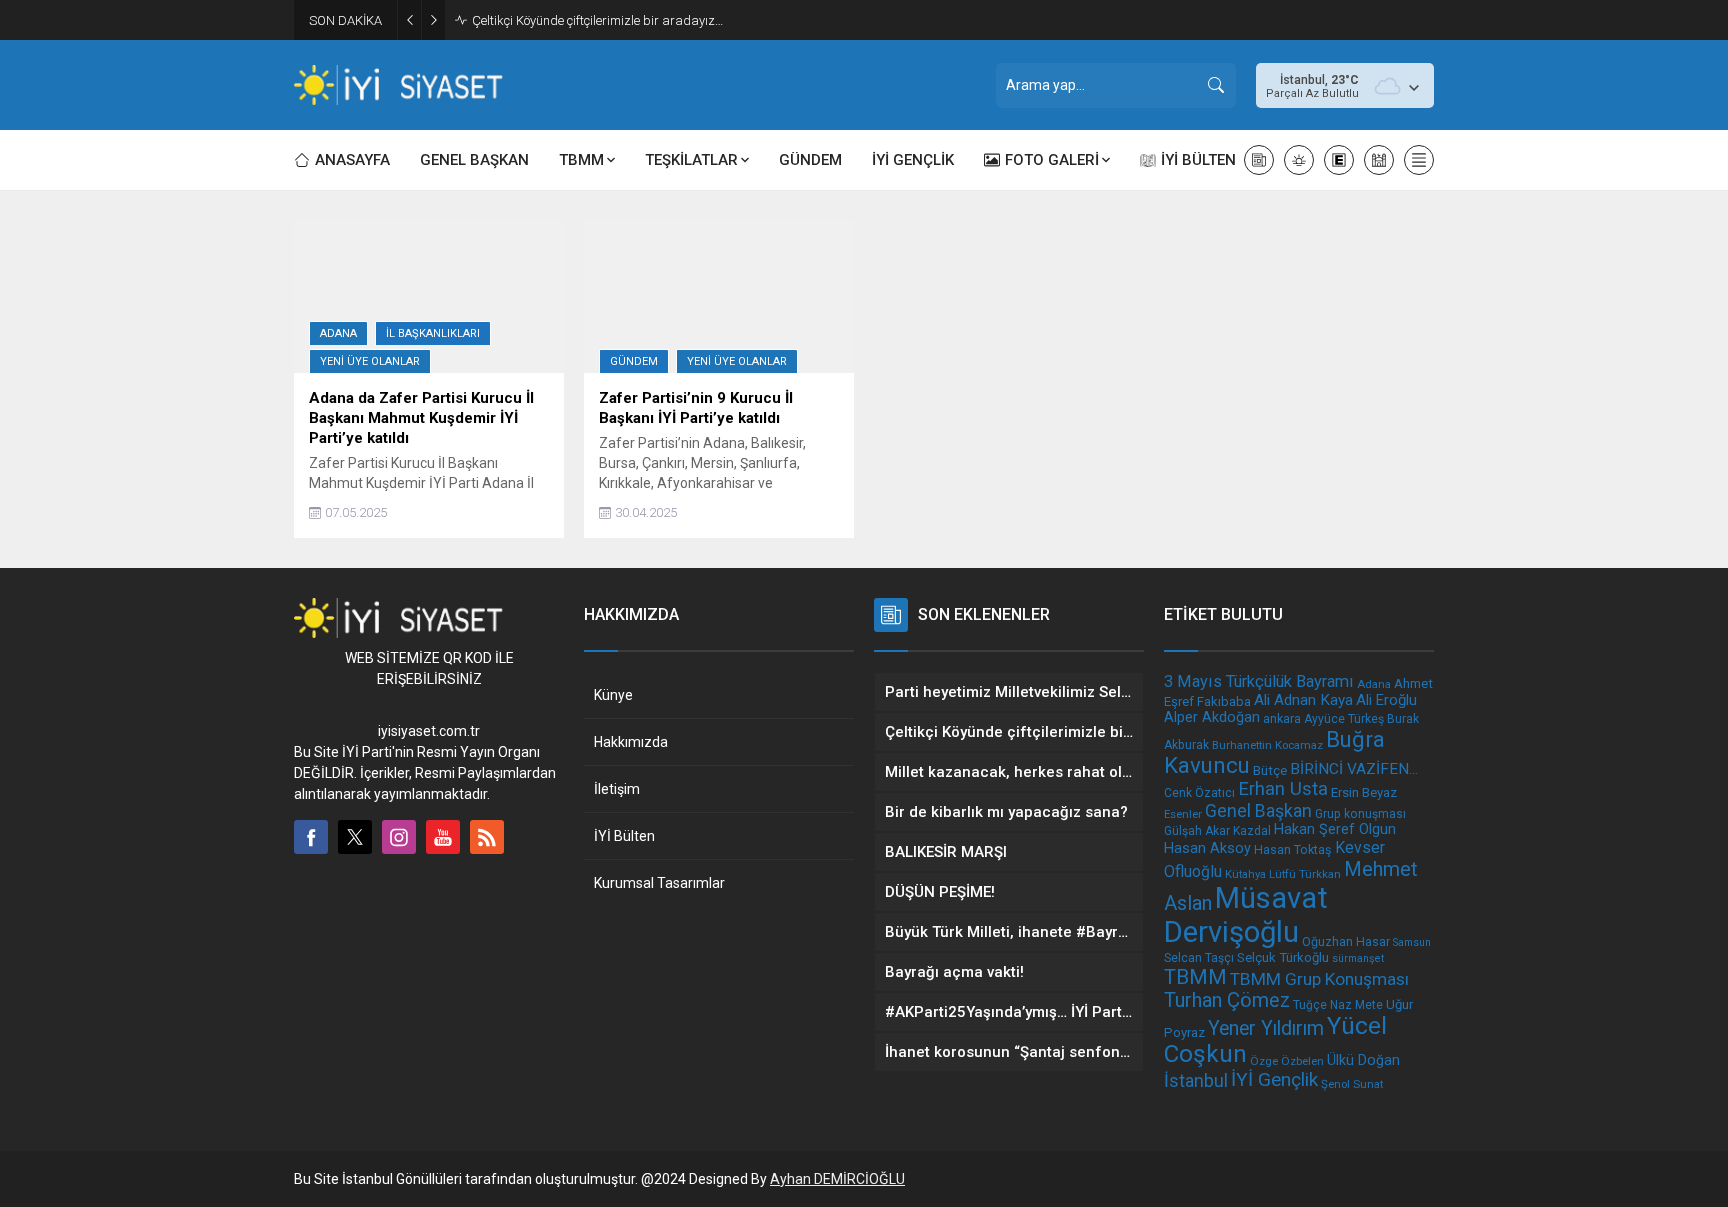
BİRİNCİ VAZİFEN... (1354, 769)
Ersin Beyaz (1364, 792)
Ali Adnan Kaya (1303, 700)
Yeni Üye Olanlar (370, 361)
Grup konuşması (1360, 814)
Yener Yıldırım (1266, 1028)
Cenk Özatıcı (1199, 793)
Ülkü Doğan (1363, 1060)
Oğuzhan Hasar (1346, 941)
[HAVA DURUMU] (1299, 160)
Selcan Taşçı (1199, 958)
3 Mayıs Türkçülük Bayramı (1259, 681)
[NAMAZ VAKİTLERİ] (1379, 160)
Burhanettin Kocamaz (1267, 745)
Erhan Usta (1283, 789)
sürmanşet (1358, 958)
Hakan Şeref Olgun (1335, 829)
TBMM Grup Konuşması (1319, 979)
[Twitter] (355, 837)
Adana (338, 333)
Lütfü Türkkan (1305, 874)
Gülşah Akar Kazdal (1217, 831)
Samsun (1412, 942)
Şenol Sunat (1352, 1084)
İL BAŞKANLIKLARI (433, 333)
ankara (1282, 718)
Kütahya (1245, 874)
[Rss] (487, 837)
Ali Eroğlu (1386, 700)
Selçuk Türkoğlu (1283, 957)
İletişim (617, 789)
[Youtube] (443, 837)
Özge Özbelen (1287, 1061)
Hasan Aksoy (1207, 848)
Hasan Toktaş (1293, 849)
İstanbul (1196, 1080)
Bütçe (1270, 770)
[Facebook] (311, 837)
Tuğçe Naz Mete (1338, 1005)
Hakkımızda (631, 742)
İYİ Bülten (624, 836)
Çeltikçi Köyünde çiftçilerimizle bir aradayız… (597, 20)
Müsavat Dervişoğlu (1246, 915)
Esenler (1183, 814)
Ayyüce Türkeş (1344, 719)
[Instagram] (399, 837)
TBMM (1195, 977)
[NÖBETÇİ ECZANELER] (1339, 160)
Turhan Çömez (1227, 1000)
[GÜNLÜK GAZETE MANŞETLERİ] (1259, 160)
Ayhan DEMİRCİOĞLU (837, 1179)
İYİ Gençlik (1274, 1079)
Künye (613, 695)
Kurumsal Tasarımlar (659, 883)
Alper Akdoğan (1212, 717)
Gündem (634, 361)
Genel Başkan (1258, 810)
